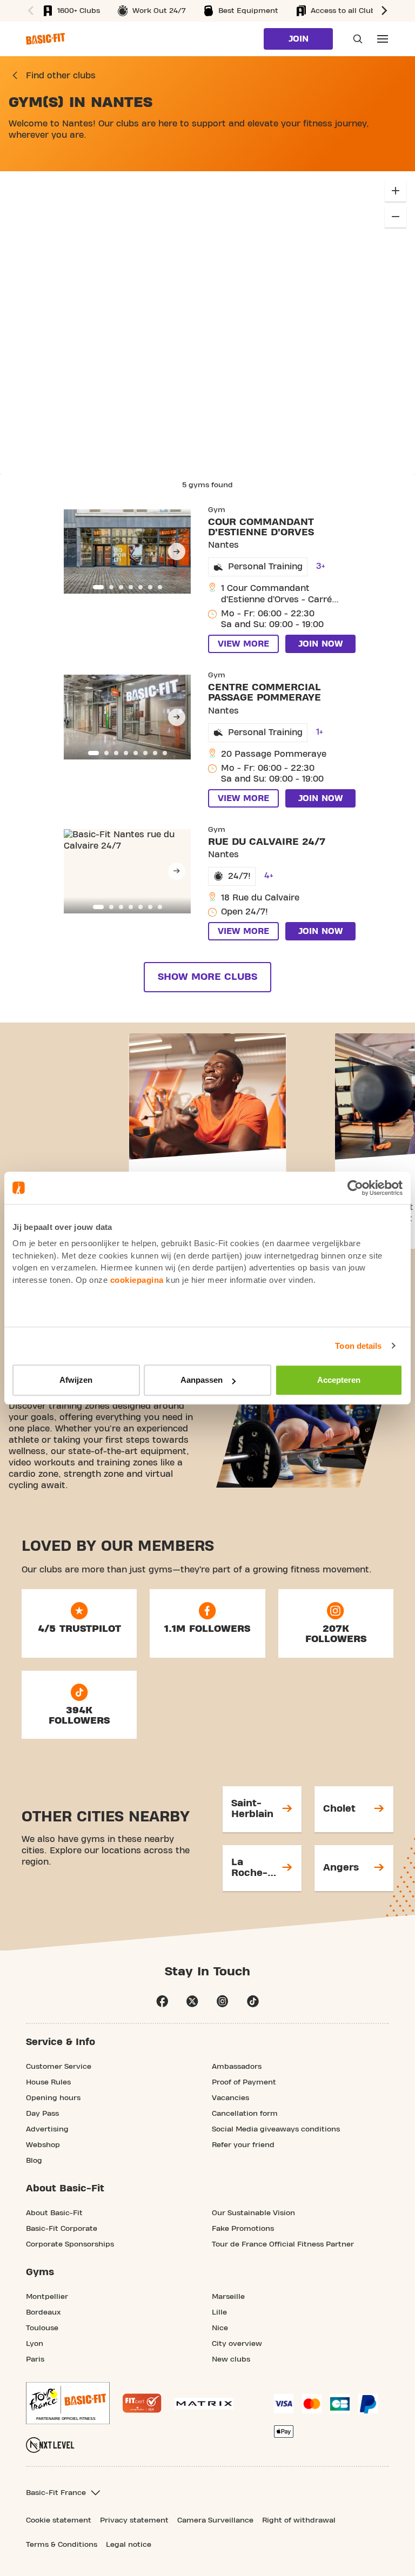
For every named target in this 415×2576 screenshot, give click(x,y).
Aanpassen (202, 1380)
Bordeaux (43, 2312)
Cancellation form (245, 2114)
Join (299, 39)
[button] (386, 11)
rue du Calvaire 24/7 (267, 842)
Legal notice (129, 2545)
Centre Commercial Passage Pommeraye (265, 692)
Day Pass (42, 2114)
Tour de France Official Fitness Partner (283, 2244)
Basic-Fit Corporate (62, 2229)
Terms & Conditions (62, 2545)
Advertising (47, 2129)
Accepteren (339, 1380)
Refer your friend (243, 2145)
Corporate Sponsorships (70, 2244)
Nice (220, 2328)
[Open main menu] (383, 39)
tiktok (253, 2001)
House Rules (48, 2082)
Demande (354, 39)
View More (243, 644)
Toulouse (42, 2328)
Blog (34, 2161)
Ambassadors (237, 2067)
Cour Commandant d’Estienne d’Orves (261, 527)
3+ (321, 566)
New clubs (231, 2359)
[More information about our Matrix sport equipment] (204, 2403)
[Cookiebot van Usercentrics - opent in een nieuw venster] (355, 1188)
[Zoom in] (396, 191)
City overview (237, 2344)
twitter (192, 2001)
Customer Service (59, 2067)
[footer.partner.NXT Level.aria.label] (50, 2445)
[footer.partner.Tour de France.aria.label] (68, 2403)
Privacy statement (134, 2520)
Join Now (320, 644)
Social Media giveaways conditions (276, 2129)
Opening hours (53, 2098)
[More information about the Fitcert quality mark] (142, 2403)
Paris (35, 2359)
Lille (219, 2312)
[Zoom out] (396, 217)
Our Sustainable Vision (253, 2213)
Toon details (358, 1346)
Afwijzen (76, 1380)
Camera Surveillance (215, 2520)
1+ (320, 732)
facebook (162, 2001)
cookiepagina (137, 1280)
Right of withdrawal (299, 2520)
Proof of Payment (244, 2082)
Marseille (228, 2297)
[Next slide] (177, 551)
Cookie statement (59, 2520)
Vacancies (230, 2098)
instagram (223, 2001)
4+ (269, 876)
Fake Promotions (243, 2229)
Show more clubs (207, 977)
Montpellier (47, 2297)
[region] (207, 322)
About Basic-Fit (54, 2213)
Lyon (35, 2344)
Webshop (43, 2145)
